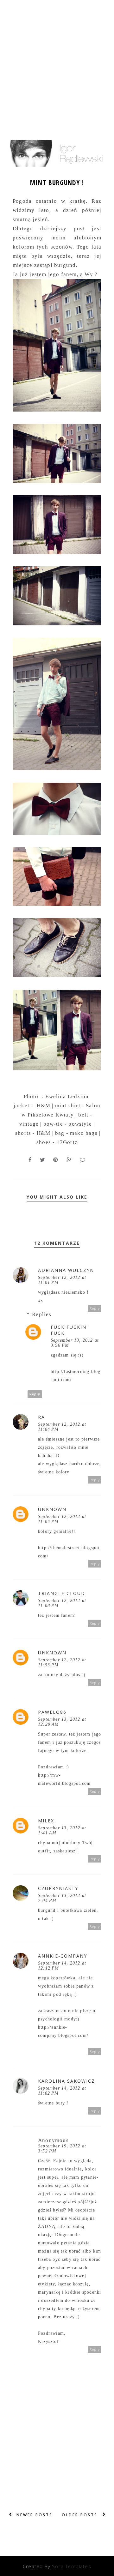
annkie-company (63, 1956)
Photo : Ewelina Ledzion (57, 1096)
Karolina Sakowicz (66, 2081)
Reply (95, 1308)
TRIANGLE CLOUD (62, 1593)
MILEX (46, 1821)
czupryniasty (58, 1888)
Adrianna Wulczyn (66, 1270)
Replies (42, 1314)
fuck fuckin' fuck (69, 1330)
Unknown (52, 1509)
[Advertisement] (57, 59)
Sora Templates (72, 2566)
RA (41, 1417)
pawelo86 (52, 1712)
